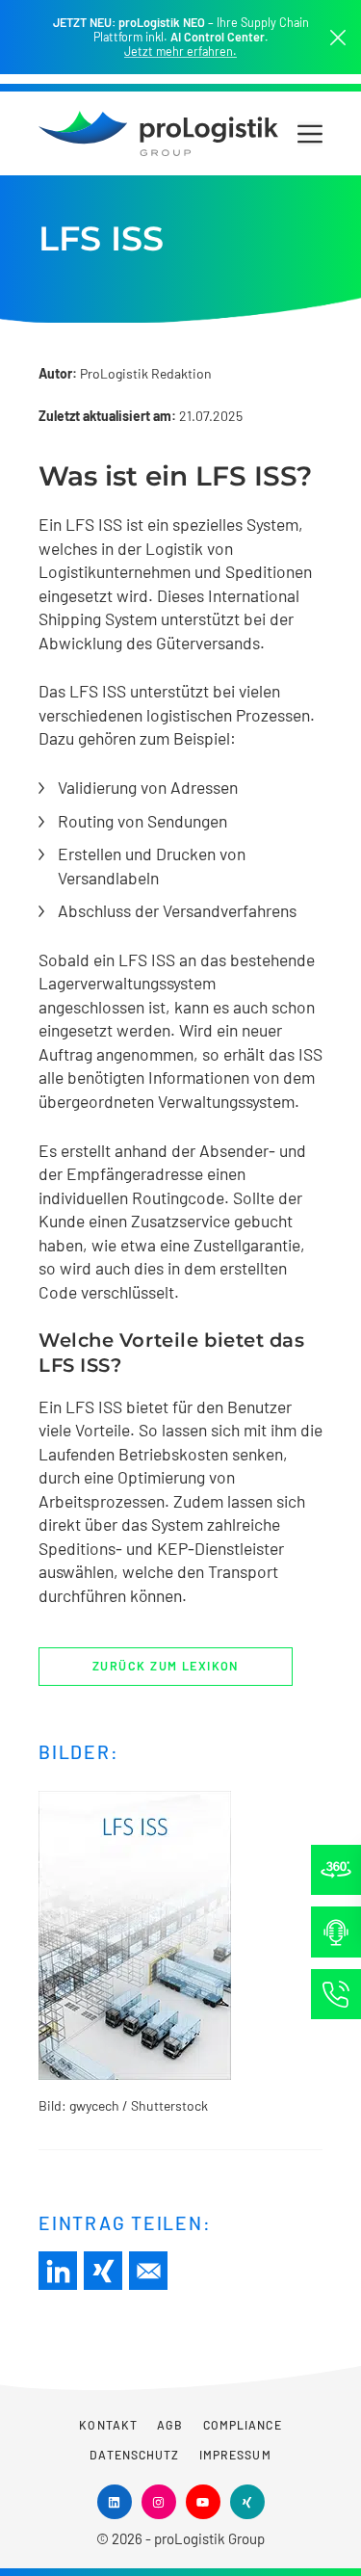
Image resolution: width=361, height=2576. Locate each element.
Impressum (235, 2455)
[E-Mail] (148, 2271)
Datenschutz (134, 2455)
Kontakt (108, 2425)
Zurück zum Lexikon (166, 1666)
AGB (170, 2425)
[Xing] (103, 2271)
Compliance (243, 2425)
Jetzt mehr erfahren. (180, 52)
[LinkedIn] (58, 2271)
